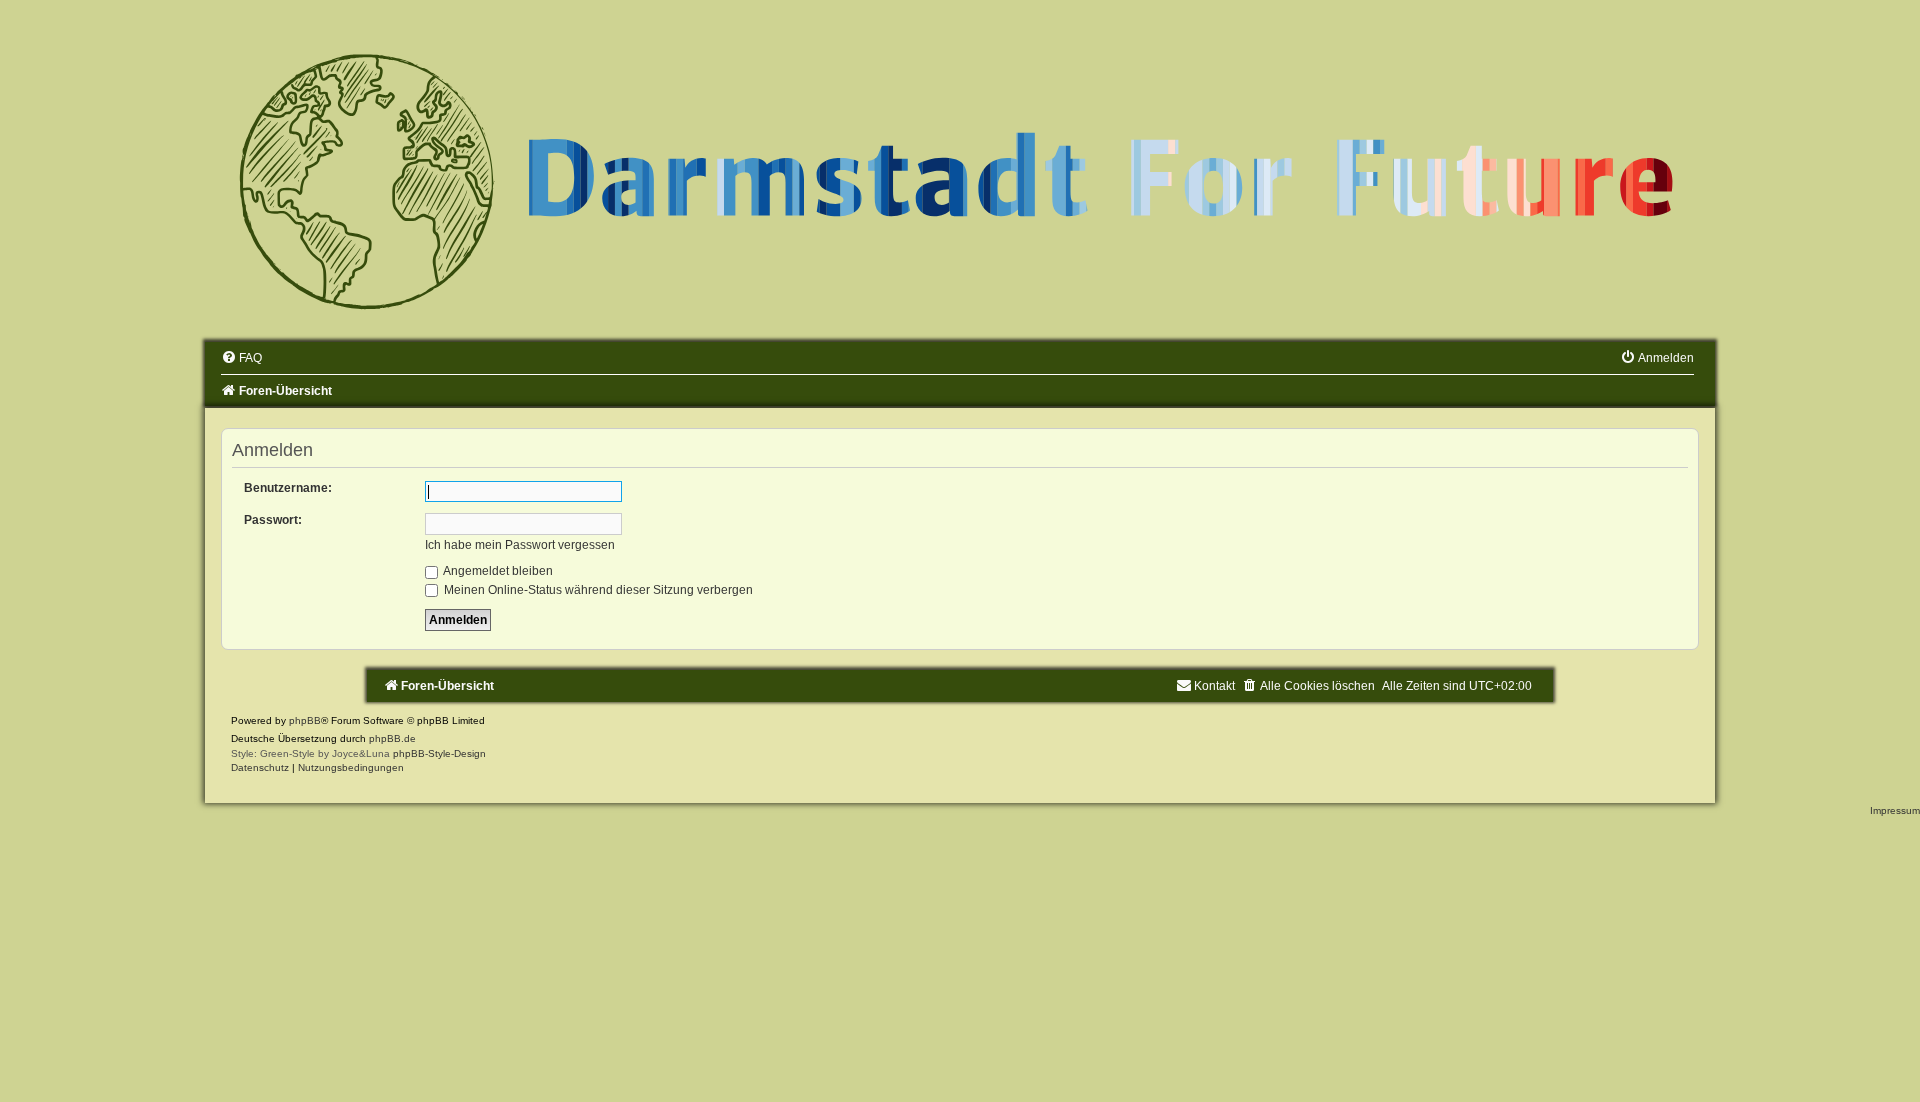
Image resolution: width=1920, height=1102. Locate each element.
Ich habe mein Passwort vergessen (520, 545)
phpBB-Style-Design (439, 753)
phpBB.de (392, 738)
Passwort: (273, 520)
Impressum (1895, 810)
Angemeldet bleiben (497, 571)
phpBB (305, 720)
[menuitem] (241, 358)
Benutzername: (288, 488)
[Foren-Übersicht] (960, 179)
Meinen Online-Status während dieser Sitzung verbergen (597, 590)
